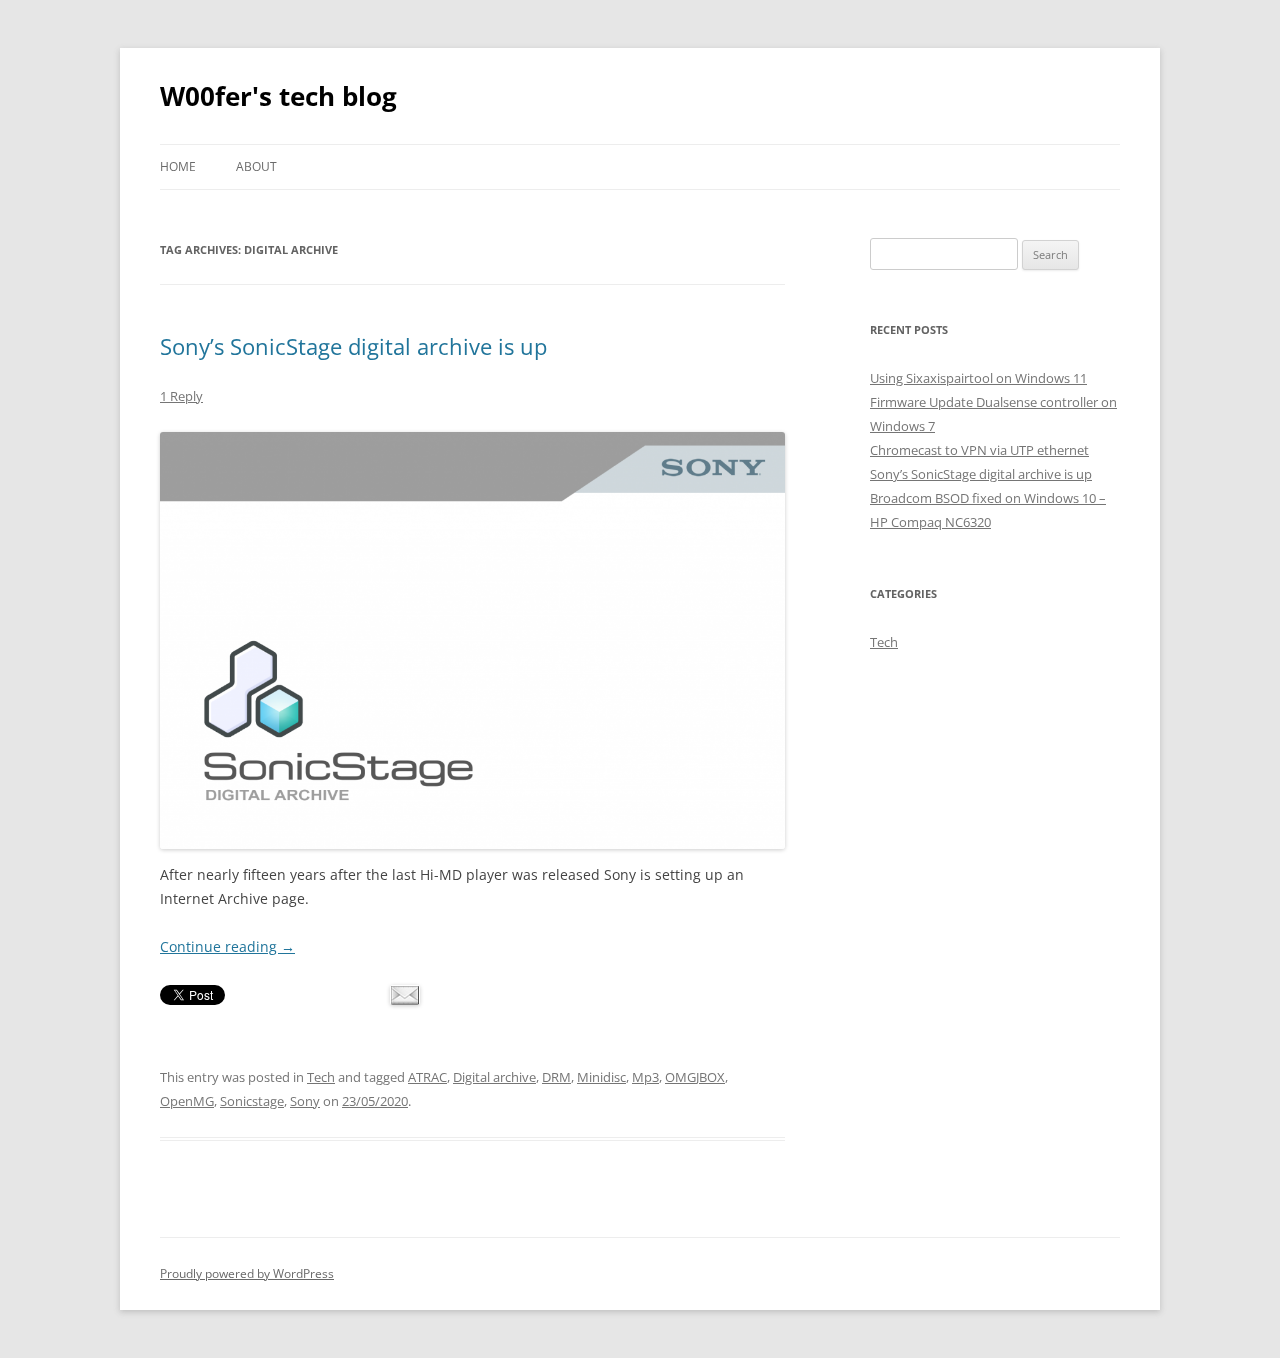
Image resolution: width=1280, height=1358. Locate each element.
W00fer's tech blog (278, 96)
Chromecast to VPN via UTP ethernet (979, 450)
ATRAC (427, 1077)
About (256, 166)
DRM (556, 1077)
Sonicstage (252, 1101)
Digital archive (494, 1077)
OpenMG (187, 1101)
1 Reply (181, 396)
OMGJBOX (695, 1077)
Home (178, 166)
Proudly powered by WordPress (247, 1273)
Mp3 (645, 1077)
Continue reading (227, 946)
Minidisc (601, 1077)
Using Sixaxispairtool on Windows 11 (978, 378)
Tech (321, 1077)
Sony (305, 1101)
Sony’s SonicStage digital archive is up (353, 346)
